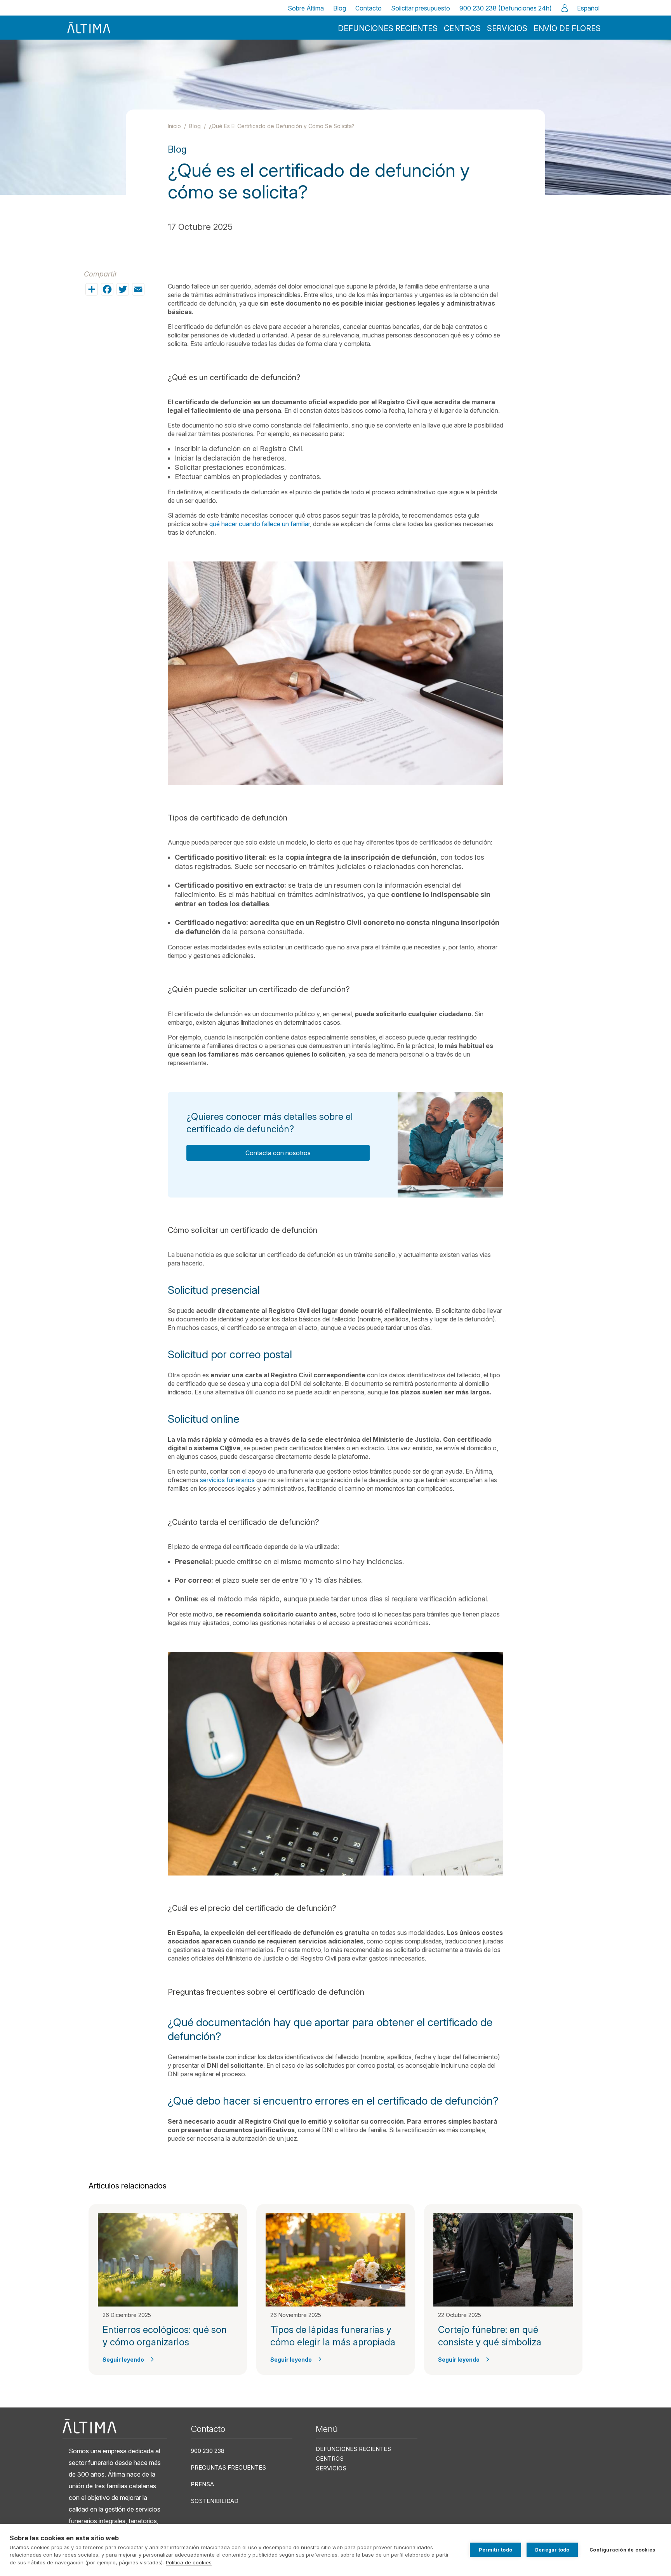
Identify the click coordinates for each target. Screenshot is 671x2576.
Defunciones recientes (388, 28)
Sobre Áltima (306, 8)
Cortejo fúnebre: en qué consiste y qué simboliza (490, 2336)
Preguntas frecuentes (228, 2467)
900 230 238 (208, 2451)
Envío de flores (567, 28)
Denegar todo (552, 2550)
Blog (340, 8)
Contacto (369, 8)
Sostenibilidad (215, 2501)
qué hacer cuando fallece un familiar (260, 524)
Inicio (174, 126)
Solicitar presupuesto (421, 8)
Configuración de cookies (622, 2550)
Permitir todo (495, 2550)
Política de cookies (189, 2562)
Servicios (507, 28)
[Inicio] (89, 28)
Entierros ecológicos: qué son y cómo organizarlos (165, 2336)
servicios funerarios (227, 1480)
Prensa (202, 2484)
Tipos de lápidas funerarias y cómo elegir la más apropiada (333, 2336)
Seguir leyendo (123, 2360)
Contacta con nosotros (278, 1153)
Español (588, 8)
